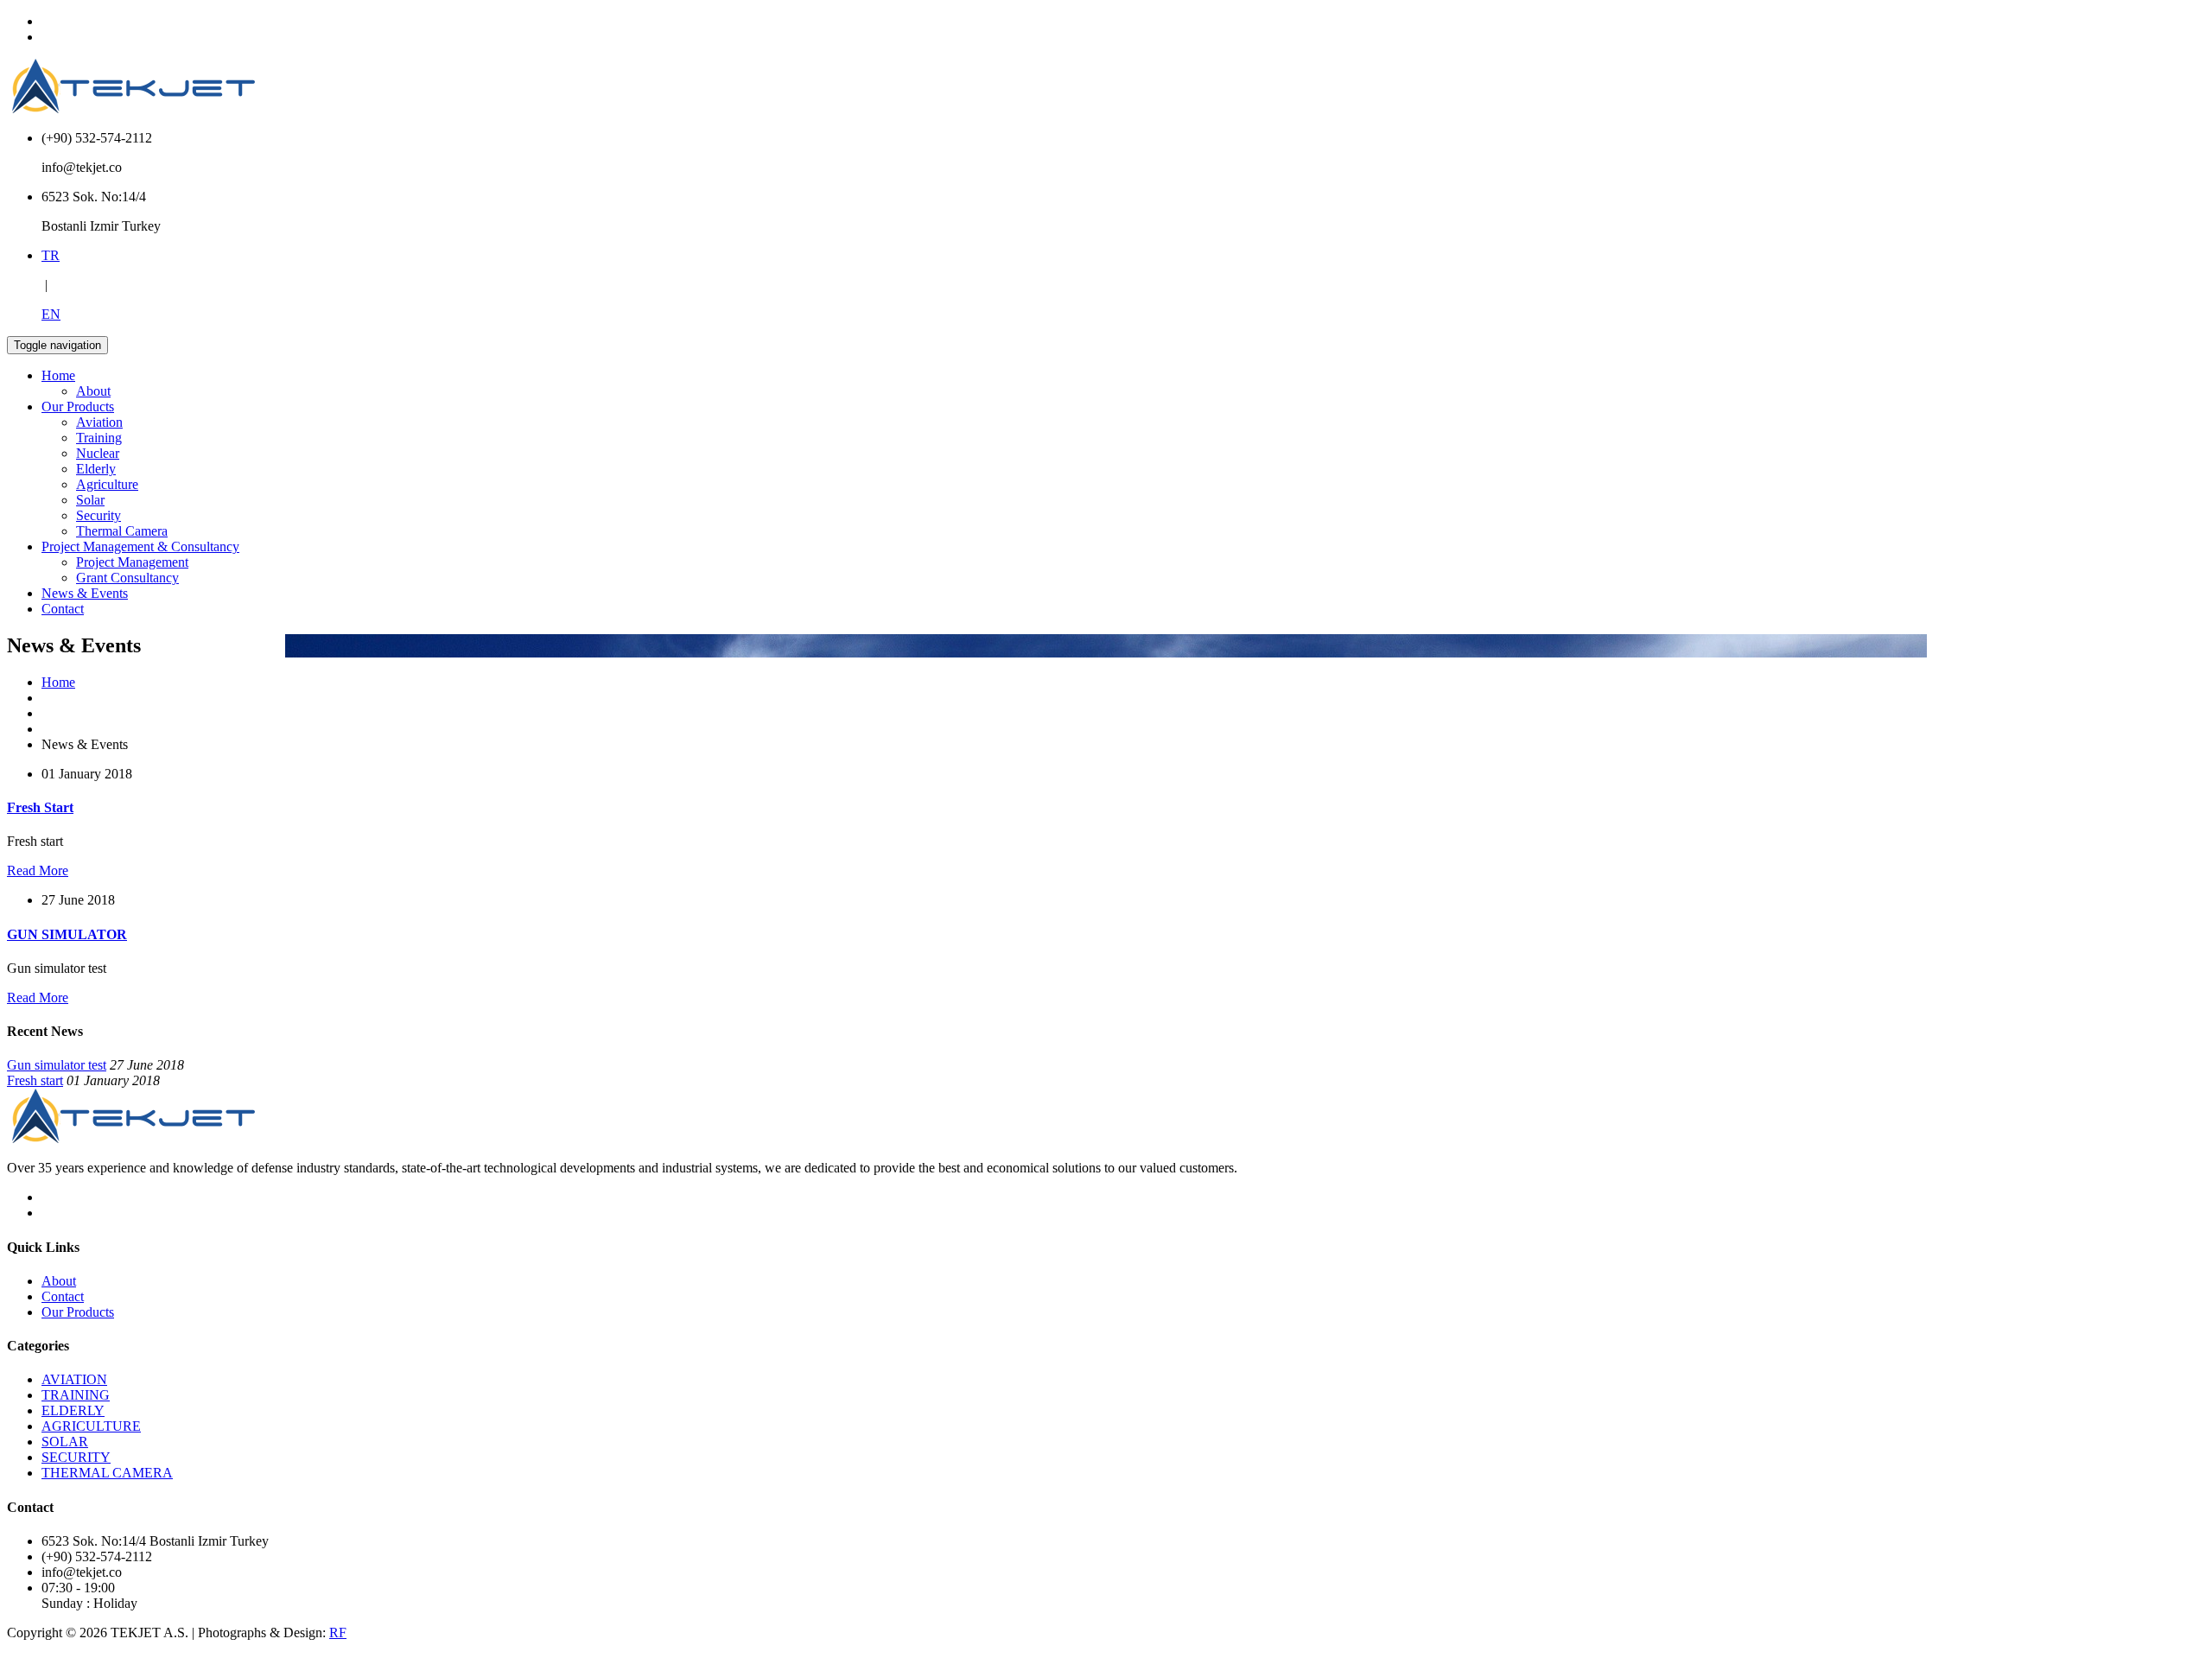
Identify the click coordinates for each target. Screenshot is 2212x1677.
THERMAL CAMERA (107, 1473)
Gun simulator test (57, 1065)
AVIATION (74, 1379)
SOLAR (65, 1442)
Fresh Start (40, 807)
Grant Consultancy (127, 578)
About (93, 391)
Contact (63, 609)
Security (99, 515)
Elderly (96, 469)
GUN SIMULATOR (67, 934)
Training (99, 438)
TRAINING (76, 1395)
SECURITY (76, 1457)
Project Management (132, 562)
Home (58, 375)
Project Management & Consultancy (140, 546)
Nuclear (98, 453)
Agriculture (107, 484)
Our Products (78, 407)
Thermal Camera (122, 531)
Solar (90, 500)
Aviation (99, 422)
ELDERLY (73, 1410)
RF (338, 1633)
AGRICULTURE (91, 1426)
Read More (38, 870)
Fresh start (35, 1080)
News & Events (85, 593)
